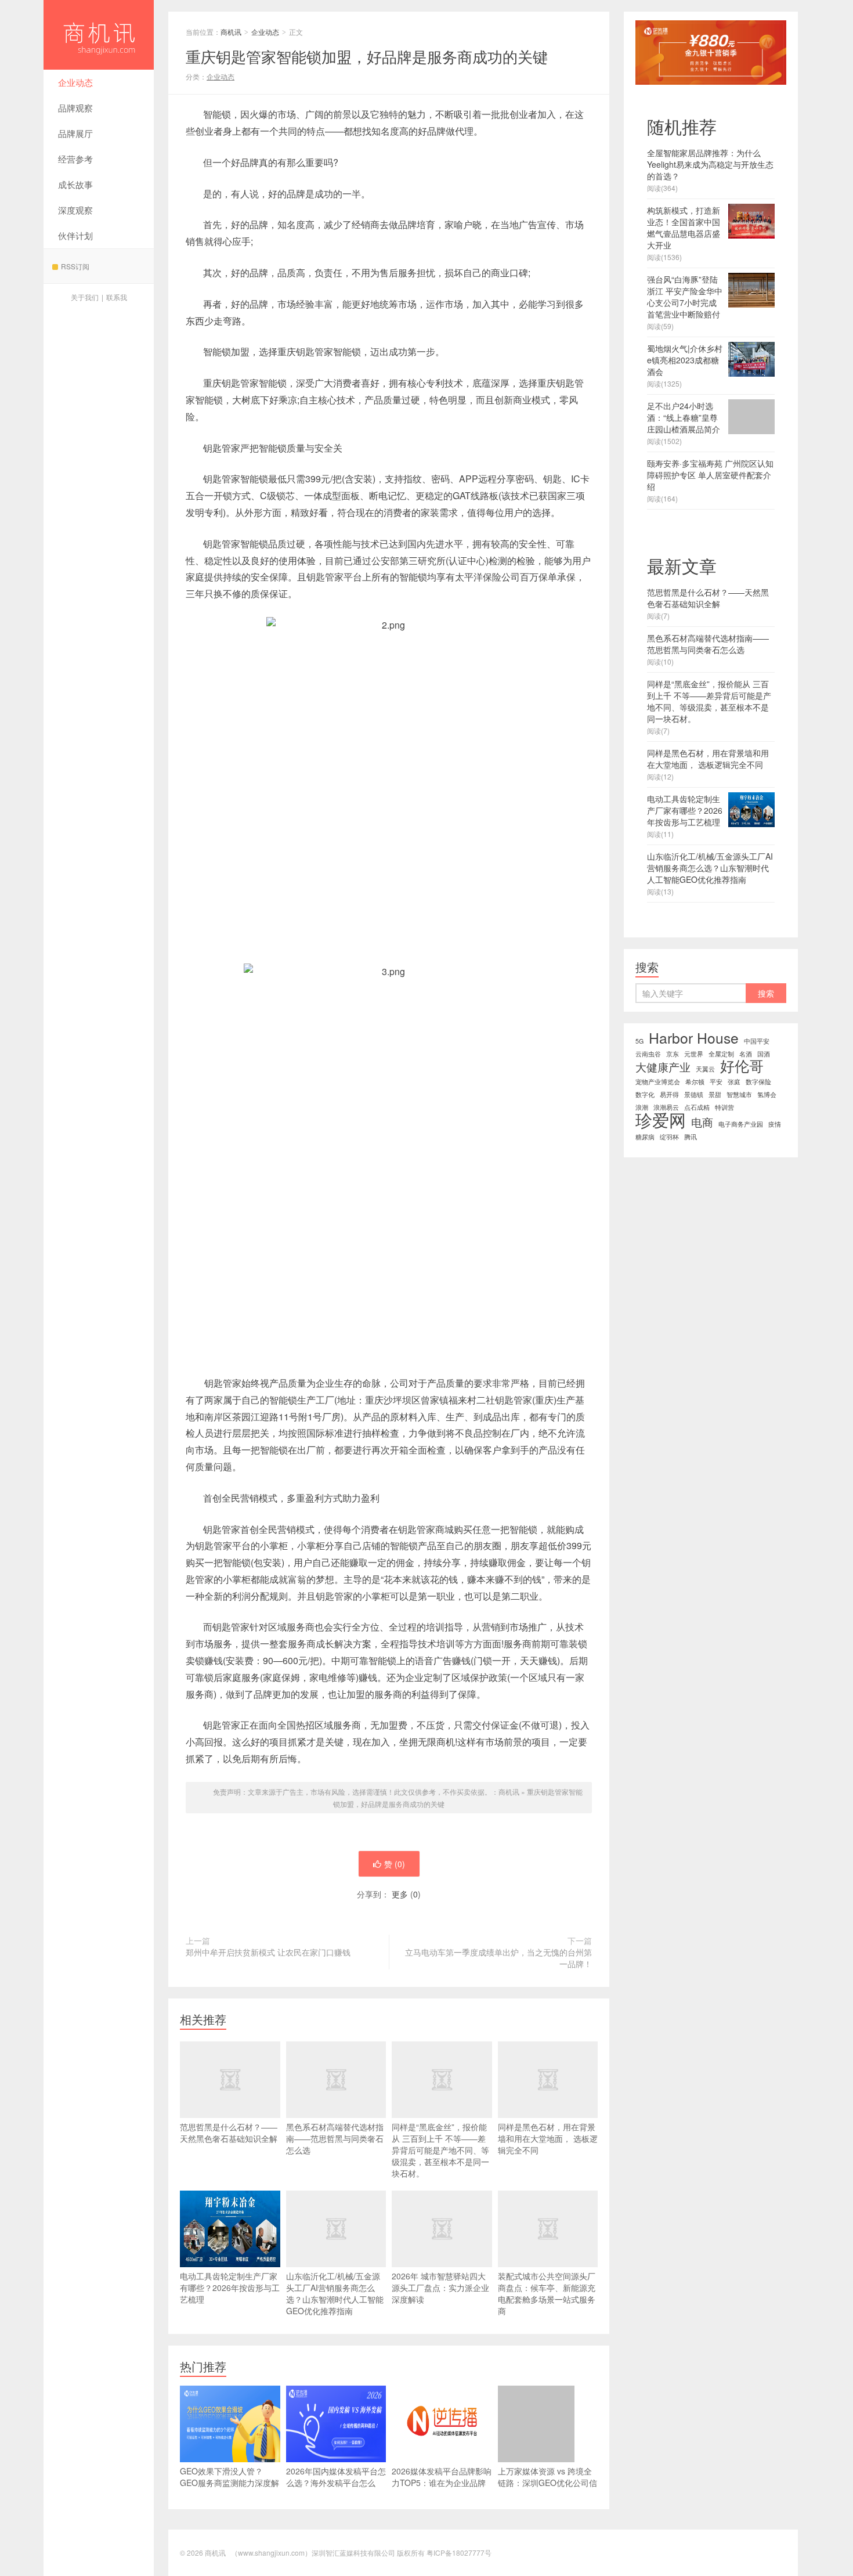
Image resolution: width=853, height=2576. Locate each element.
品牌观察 (75, 108)
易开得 (669, 1094)
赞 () (395, 1864)
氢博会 (767, 1094)
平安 (716, 1082)
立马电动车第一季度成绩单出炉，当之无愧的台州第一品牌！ (498, 1958)
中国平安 (757, 1041)
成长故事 (75, 184)
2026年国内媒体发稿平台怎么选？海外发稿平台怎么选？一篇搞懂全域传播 (336, 2483)
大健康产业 (663, 1067)
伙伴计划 (75, 235)
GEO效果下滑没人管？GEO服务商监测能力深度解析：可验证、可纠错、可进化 (229, 2488)
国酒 (764, 1054)
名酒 (746, 1054)
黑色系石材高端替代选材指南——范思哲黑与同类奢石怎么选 (335, 2138)
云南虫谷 (648, 1054)
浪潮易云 (666, 1107)
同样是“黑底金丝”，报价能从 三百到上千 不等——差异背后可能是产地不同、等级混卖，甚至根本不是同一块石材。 (440, 2150)
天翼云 (705, 1069)
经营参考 (75, 159)
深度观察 (75, 210)
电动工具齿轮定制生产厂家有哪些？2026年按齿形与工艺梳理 (230, 2288)
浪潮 (642, 1107)
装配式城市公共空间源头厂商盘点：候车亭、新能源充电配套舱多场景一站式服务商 (547, 2293)
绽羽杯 (669, 1137)
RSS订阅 (75, 266)
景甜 (715, 1094)
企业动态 (75, 82)
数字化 (645, 1094)
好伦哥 (742, 1066)
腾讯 (691, 1137)
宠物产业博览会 (658, 1082)
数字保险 (758, 1082)
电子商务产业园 (741, 1124)
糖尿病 (645, 1137)
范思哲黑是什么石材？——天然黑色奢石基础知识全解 (229, 2133)
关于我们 (85, 297)
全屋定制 (721, 1054)
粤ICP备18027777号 (459, 2552)
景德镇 (694, 1094)
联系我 (117, 297)
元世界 (694, 1054)
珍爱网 (661, 1119)
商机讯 (99, 35)
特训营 (724, 1107)
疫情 (775, 1124)
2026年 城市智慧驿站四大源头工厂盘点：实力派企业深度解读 (440, 2288)
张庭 (734, 1082)
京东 (673, 1054)
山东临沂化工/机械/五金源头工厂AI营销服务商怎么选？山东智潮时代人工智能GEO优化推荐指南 (335, 2293)
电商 (702, 1122)
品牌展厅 (75, 133)
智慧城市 (739, 1094)
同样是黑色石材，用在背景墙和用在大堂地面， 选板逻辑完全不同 (548, 2138)
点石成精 (697, 1107)
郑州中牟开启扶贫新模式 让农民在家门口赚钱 (268, 1952)
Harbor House (694, 1038)
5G (639, 1041)
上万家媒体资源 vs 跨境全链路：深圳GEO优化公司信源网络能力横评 (547, 2483)
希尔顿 (695, 1082)
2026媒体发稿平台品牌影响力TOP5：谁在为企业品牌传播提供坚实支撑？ (442, 2483)
